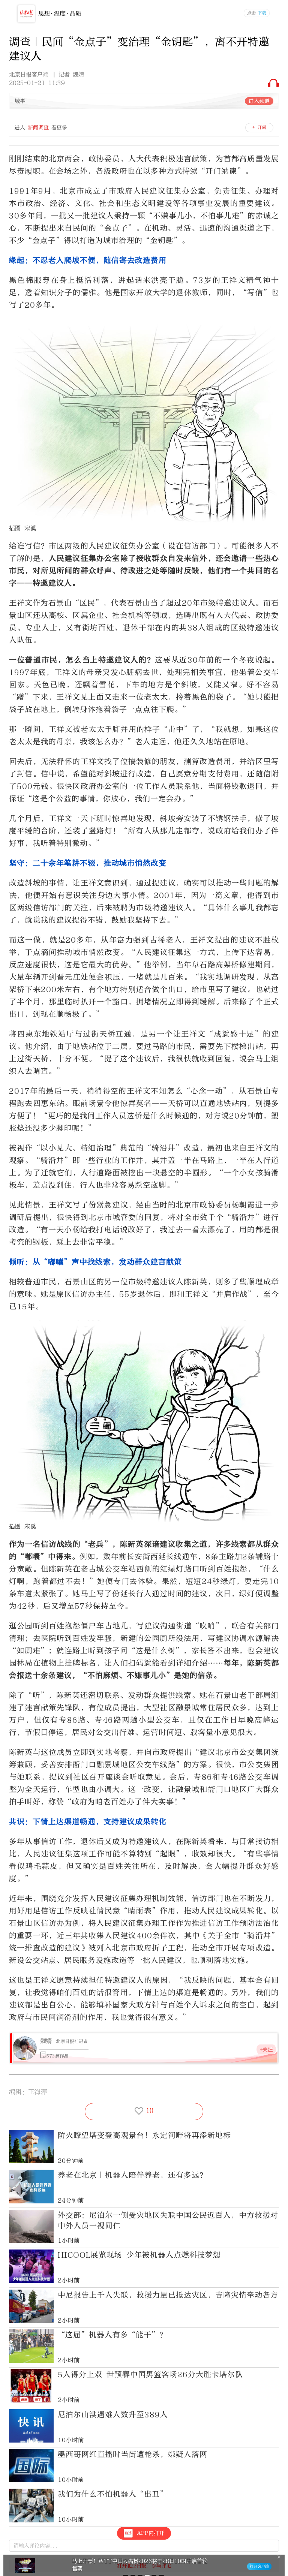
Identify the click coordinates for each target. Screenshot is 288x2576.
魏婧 (46, 2041)
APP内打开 (151, 2533)
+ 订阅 (259, 127)
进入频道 (259, 101)
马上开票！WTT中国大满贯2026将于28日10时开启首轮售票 (140, 2565)
